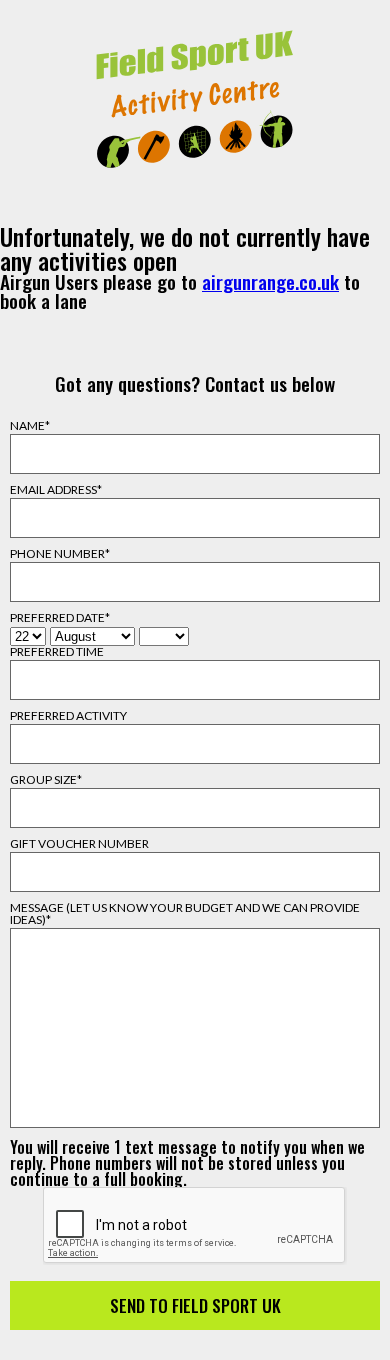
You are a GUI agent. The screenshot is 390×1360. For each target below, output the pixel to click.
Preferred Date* (60, 618)
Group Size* (46, 780)
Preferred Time (57, 652)
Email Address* (56, 490)
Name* (30, 426)
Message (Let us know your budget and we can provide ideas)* (185, 914)
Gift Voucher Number (79, 844)
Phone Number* (60, 554)
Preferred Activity (68, 716)
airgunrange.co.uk (270, 281)
